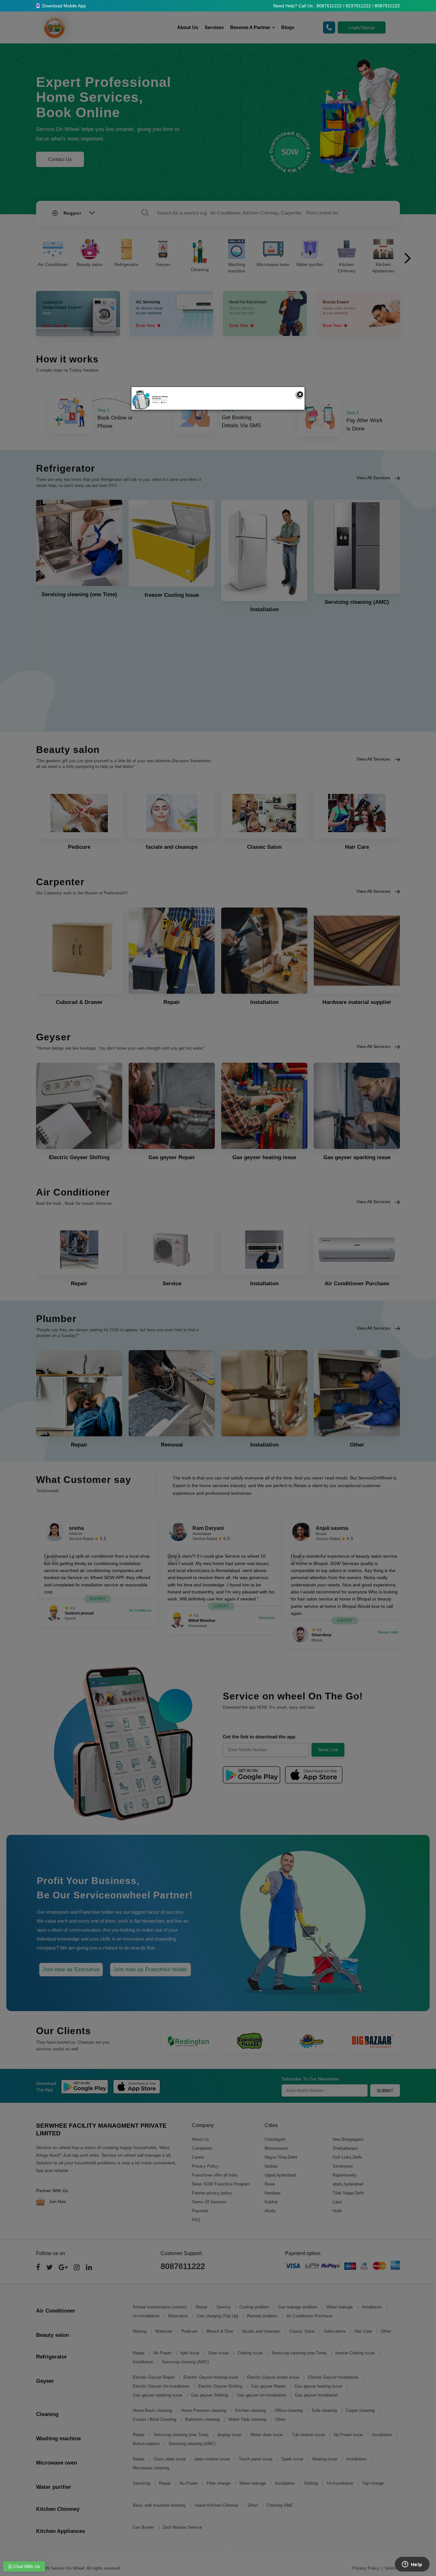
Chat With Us (26, 2566)
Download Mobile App (63, 6)
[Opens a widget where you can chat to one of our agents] (412, 2565)
